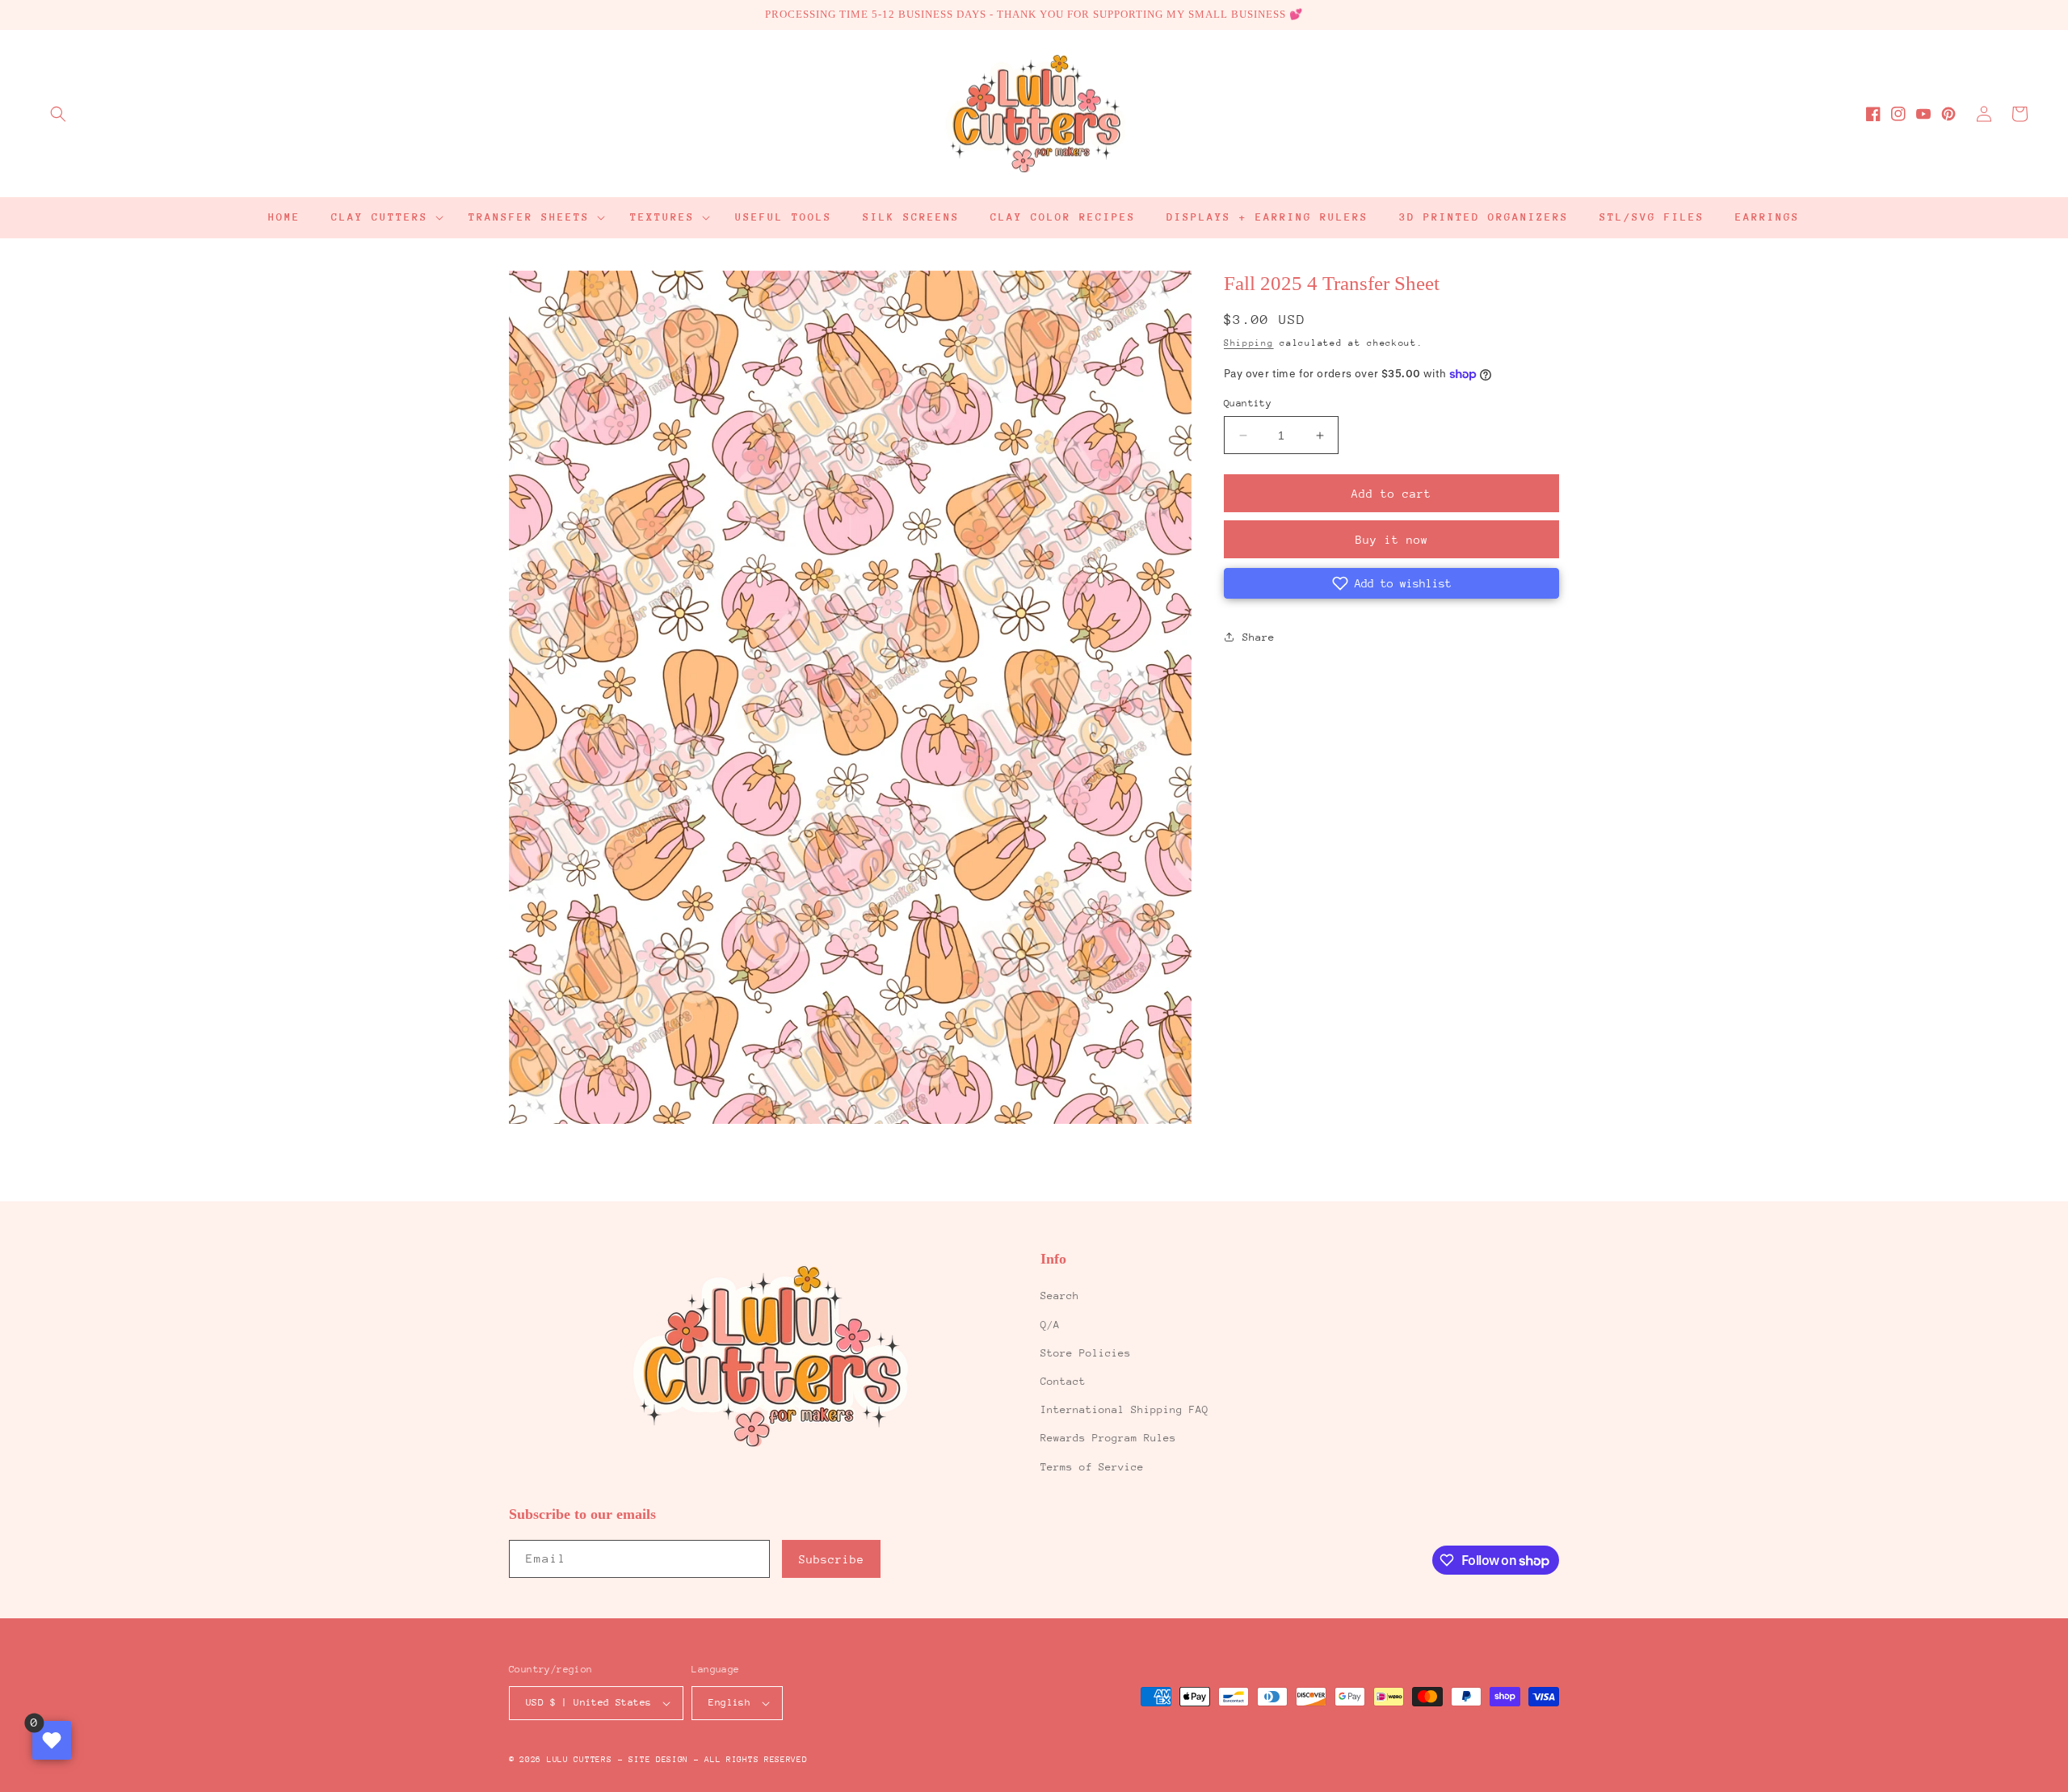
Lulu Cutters (579, 1760)
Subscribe (832, 1559)
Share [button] (1259, 637)
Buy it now (1392, 540)
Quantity (1248, 403)
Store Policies (1086, 1353)
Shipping (1249, 343)
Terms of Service (1092, 1467)
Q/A (1050, 1325)
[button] (58, 114)
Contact (1063, 1381)
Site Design (658, 1760)
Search (1060, 1296)
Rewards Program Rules (1108, 1438)
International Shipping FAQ (1124, 1409)
